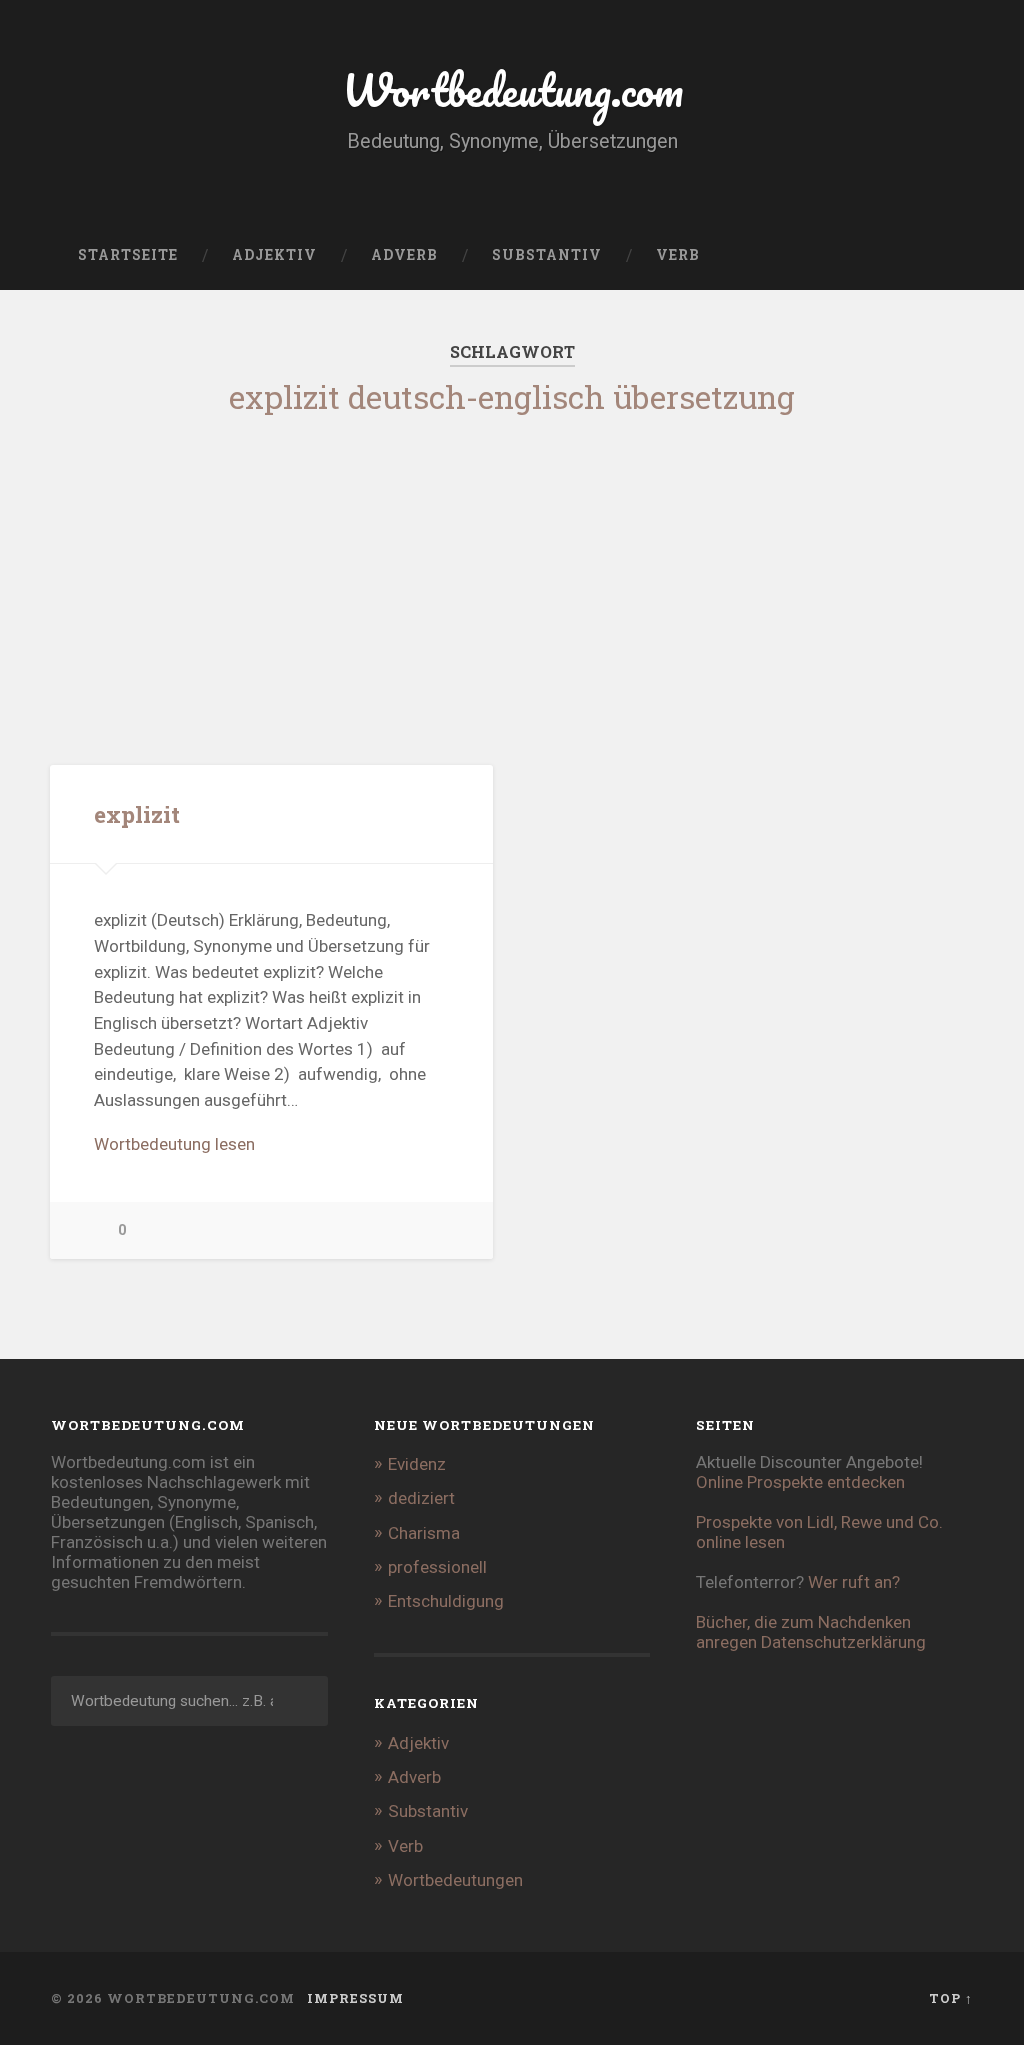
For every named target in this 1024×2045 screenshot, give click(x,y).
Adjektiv (274, 255)
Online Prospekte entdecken (800, 1482)
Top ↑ (951, 1998)
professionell (437, 1567)
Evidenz (417, 1464)
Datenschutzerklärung (843, 1642)
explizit (137, 814)
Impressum (355, 1998)
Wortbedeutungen (455, 1880)
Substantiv (547, 255)
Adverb (404, 255)
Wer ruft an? (854, 1582)
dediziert (421, 1498)
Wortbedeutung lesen (174, 1144)
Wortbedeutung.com (512, 89)
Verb (678, 255)
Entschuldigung (446, 1601)
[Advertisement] (512, 574)
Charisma (424, 1533)
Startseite (128, 255)
